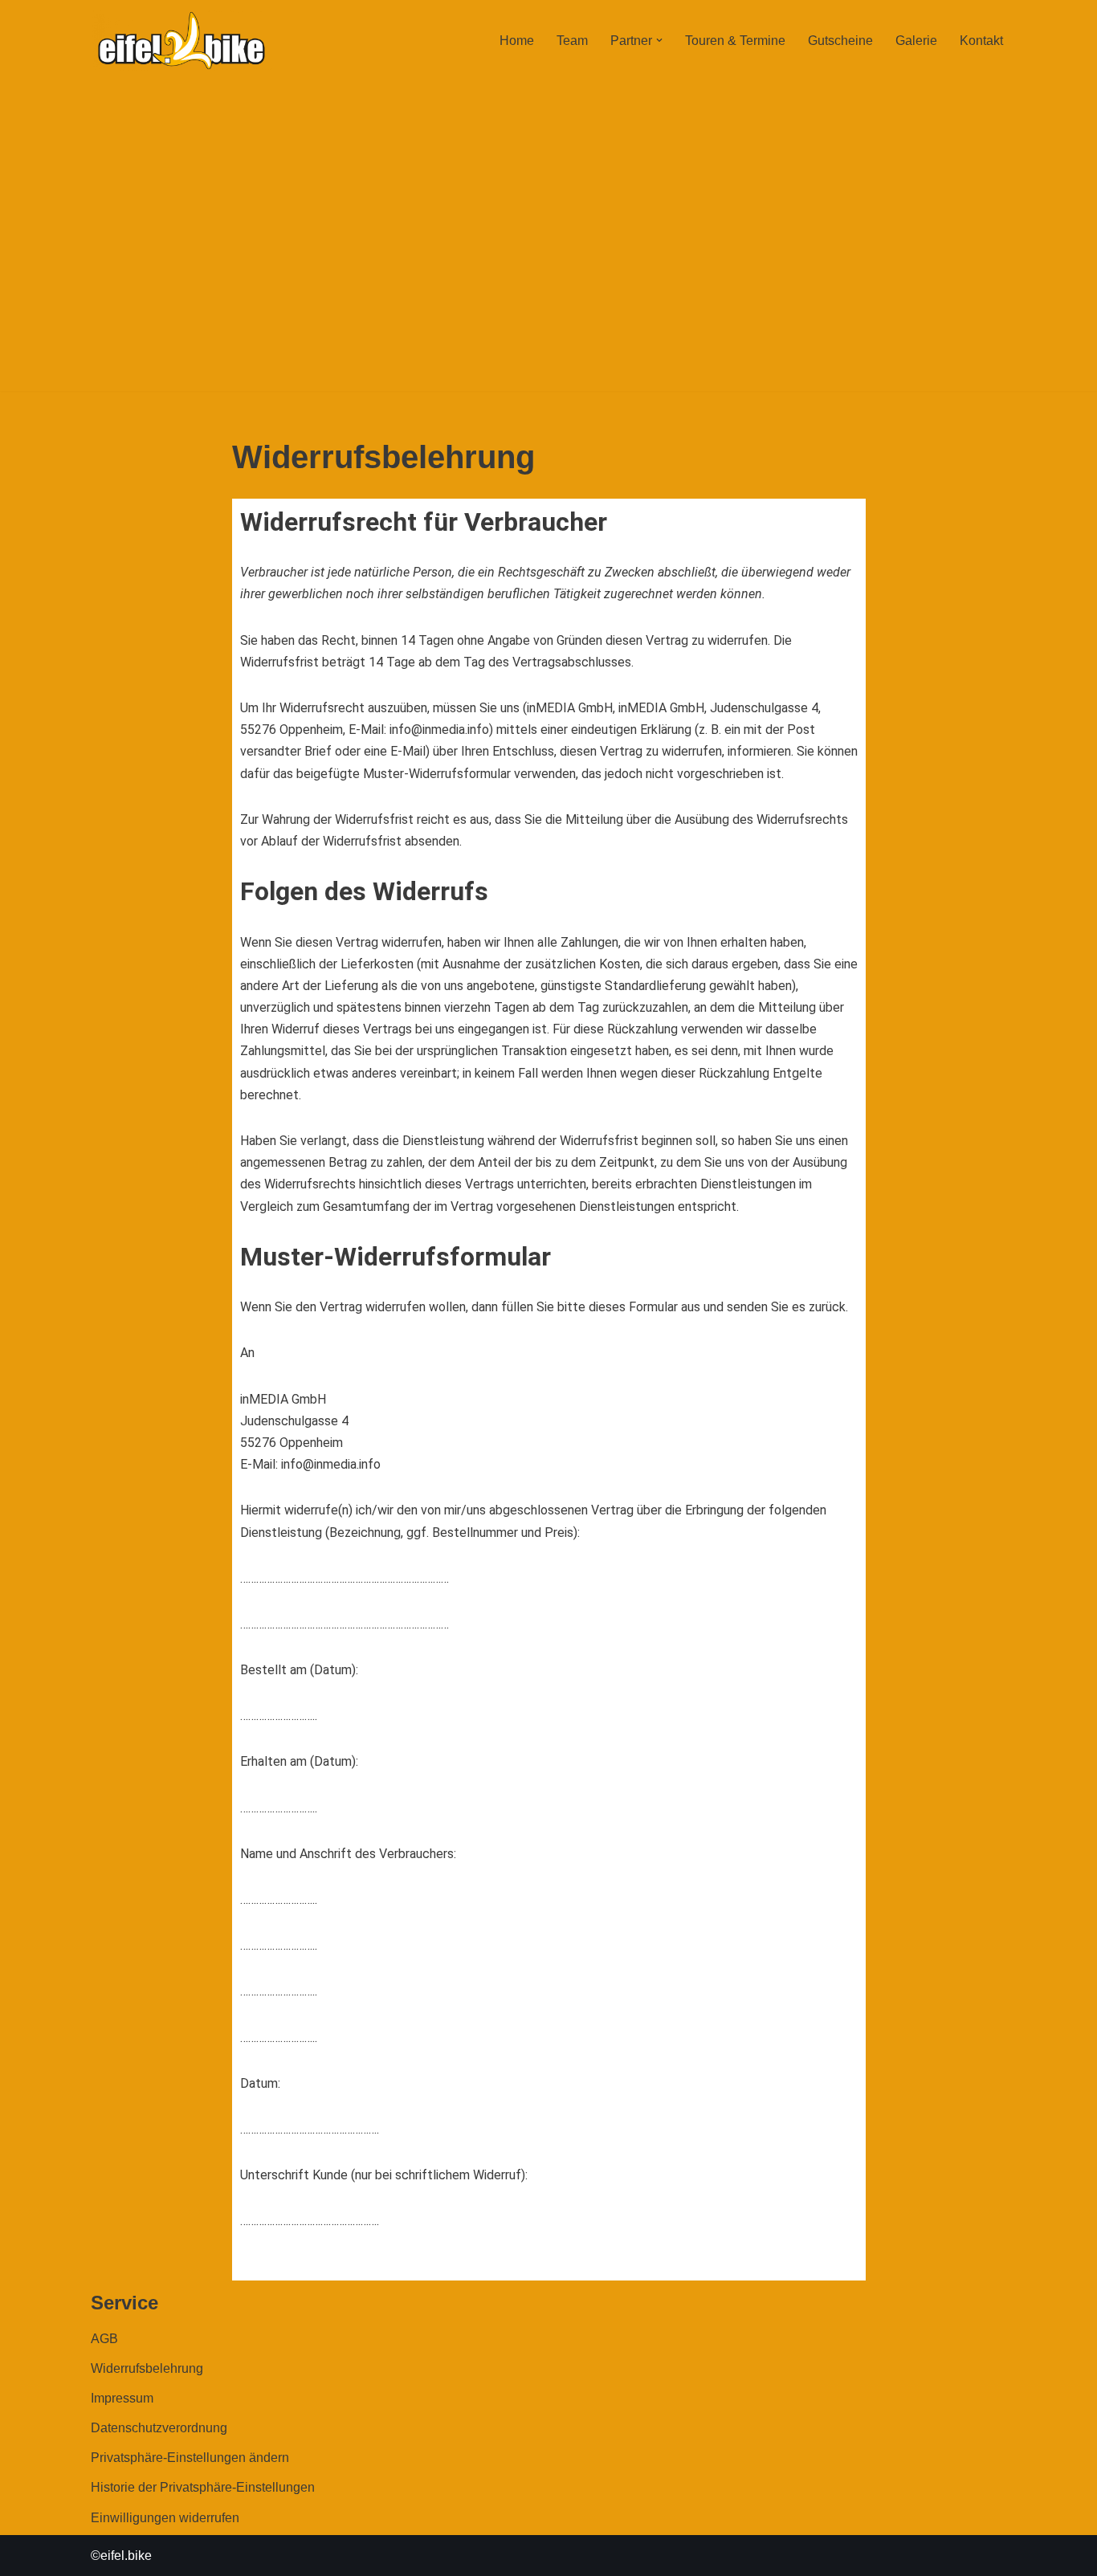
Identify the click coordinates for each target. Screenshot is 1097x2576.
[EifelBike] (181, 41)
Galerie (916, 41)
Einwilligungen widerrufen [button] (165, 2518)
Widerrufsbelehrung (147, 2368)
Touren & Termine (735, 41)
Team (572, 41)
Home (517, 41)
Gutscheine (840, 41)
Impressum (122, 2398)
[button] (659, 40)
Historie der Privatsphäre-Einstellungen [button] (203, 2487)
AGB (104, 2339)
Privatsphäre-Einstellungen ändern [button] (190, 2458)
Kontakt (981, 41)
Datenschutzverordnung (159, 2428)
